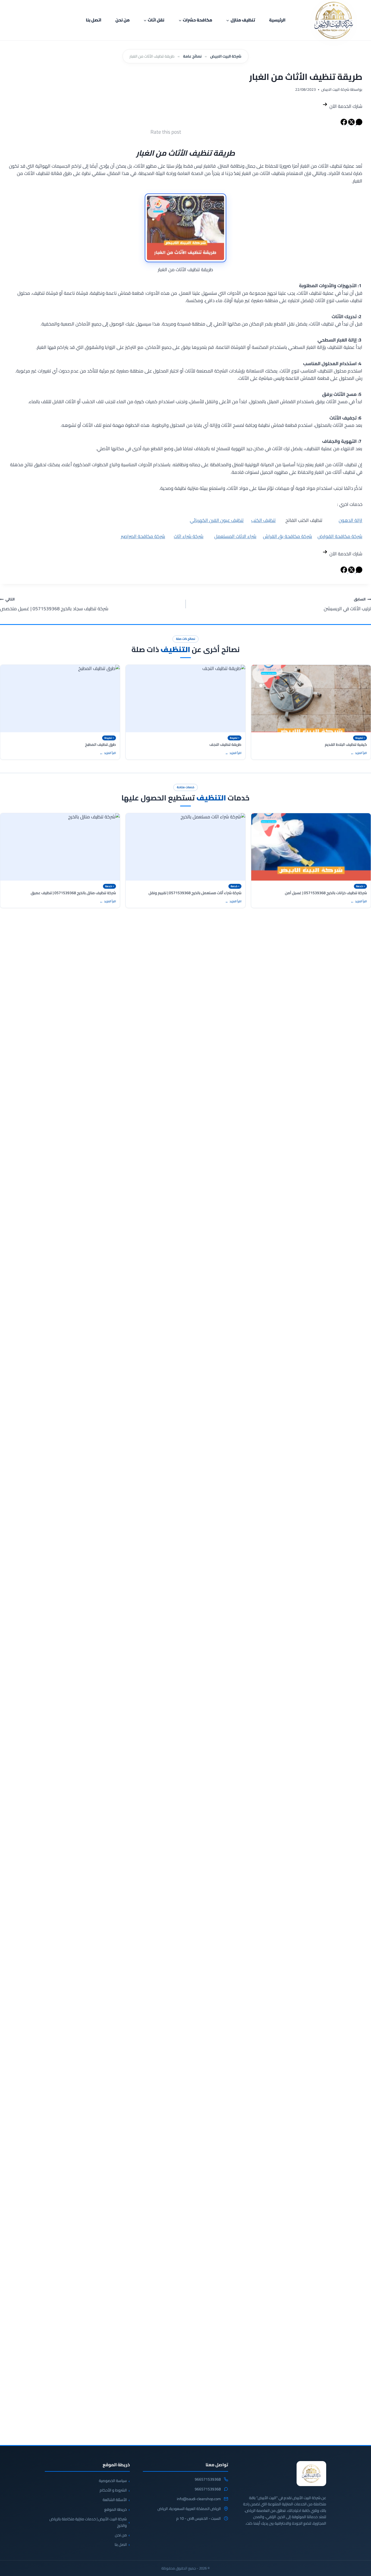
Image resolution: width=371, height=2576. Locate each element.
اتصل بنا (94, 20)
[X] (351, 124)
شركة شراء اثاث (189, 536)
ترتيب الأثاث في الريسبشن (347, 604)
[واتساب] (359, 124)
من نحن (122, 20)
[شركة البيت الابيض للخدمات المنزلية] (311, 2474)
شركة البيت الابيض (226, 56)
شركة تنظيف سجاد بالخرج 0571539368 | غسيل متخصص (54, 604)
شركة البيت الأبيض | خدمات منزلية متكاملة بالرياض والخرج (88, 2522)
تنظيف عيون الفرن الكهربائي (217, 520)
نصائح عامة (192, 56)
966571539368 (208, 2480)
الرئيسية (277, 20)
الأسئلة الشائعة (115, 2500)
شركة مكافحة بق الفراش (287, 536)
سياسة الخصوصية (113, 2481)
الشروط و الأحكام (113, 2490)
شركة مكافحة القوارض (340, 536)
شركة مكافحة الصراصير (143, 536)
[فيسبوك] (344, 124)
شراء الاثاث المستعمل (235, 536)
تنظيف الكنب (263, 520)
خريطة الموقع (116, 2509)
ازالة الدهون (350, 520)
